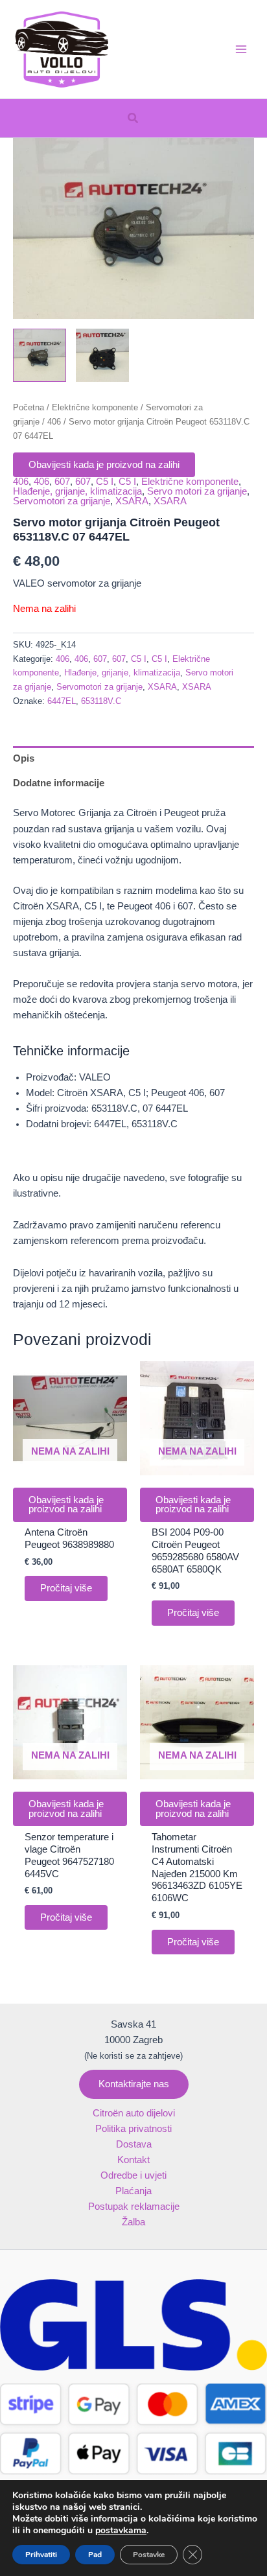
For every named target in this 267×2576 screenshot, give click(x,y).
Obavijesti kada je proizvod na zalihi (104, 465)
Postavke (149, 2555)
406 (54, 422)
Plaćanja (133, 2191)
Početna (29, 407)
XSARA (132, 501)
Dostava (134, 2144)
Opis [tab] (24, 758)
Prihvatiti (41, 2555)
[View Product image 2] (102, 355)
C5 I (105, 482)
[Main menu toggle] (241, 49)
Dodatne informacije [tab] (59, 783)
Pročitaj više (66, 1588)
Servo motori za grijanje (197, 491)
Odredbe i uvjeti (133, 2175)
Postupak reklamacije (134, 2207)
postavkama (121, 2531)
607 (62, 482)
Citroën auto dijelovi (134, 2113)
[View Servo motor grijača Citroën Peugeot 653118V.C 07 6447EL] (40, 355)
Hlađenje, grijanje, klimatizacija (77, 491)
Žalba (133, 2222)
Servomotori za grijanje (62, 501)
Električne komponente (95, 407)
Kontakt (133, 2160)
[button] (133, 119)
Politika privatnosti (133, 2129)
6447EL (62, 701)
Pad (95, 2555)
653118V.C (101, 701)
